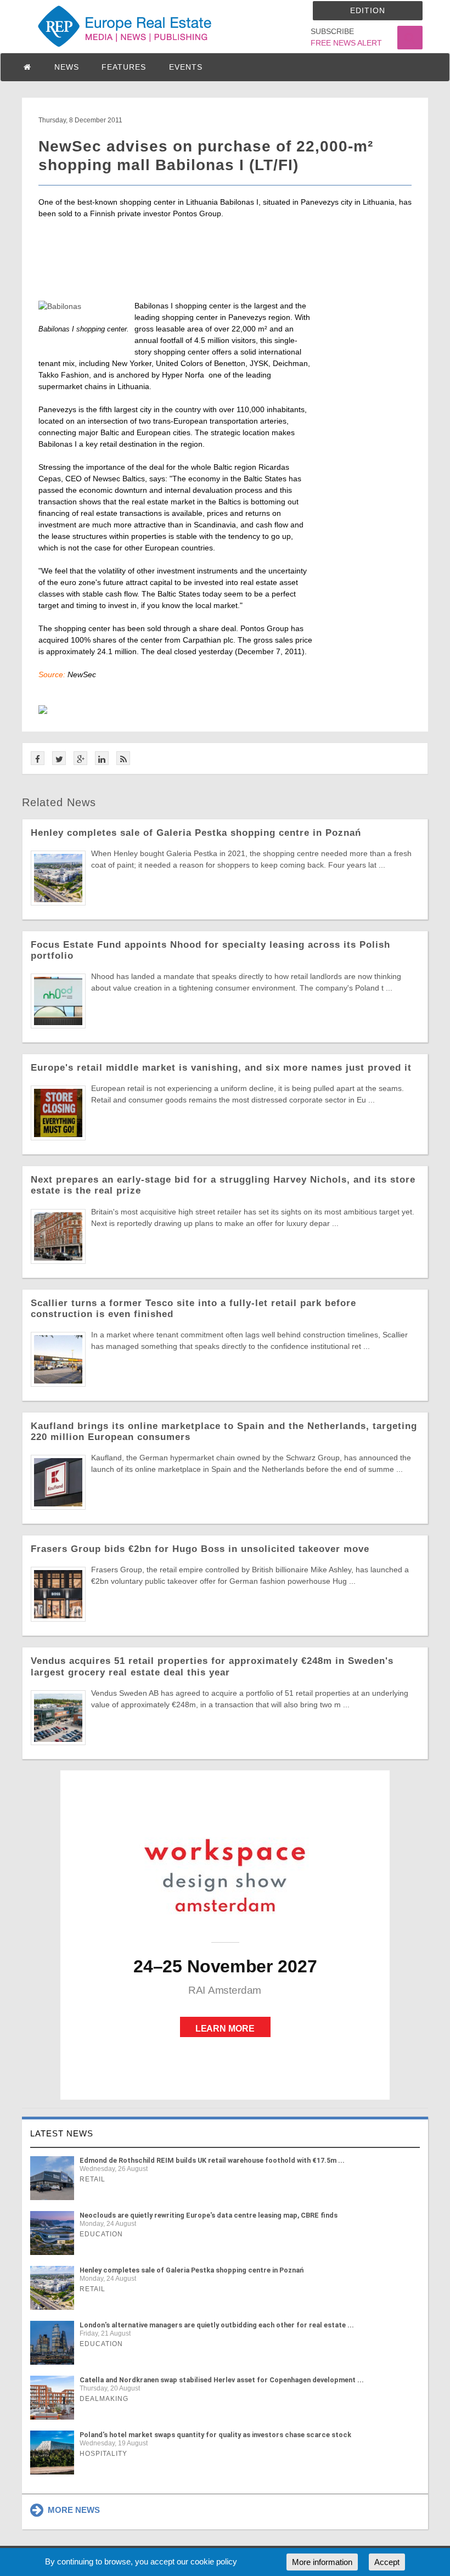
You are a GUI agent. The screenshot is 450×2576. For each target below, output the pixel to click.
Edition (368, 10)
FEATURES (124, 67)
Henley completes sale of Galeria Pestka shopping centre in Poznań (196, 833)
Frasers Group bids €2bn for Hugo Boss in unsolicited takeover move (200, 1549)
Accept (387, 2562)
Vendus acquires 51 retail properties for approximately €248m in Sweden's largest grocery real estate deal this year (212, 1666)
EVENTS (186, 67)
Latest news (62, 2133)
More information (322, 2562)
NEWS (67, 67)
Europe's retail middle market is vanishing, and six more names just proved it (221, 1068)
